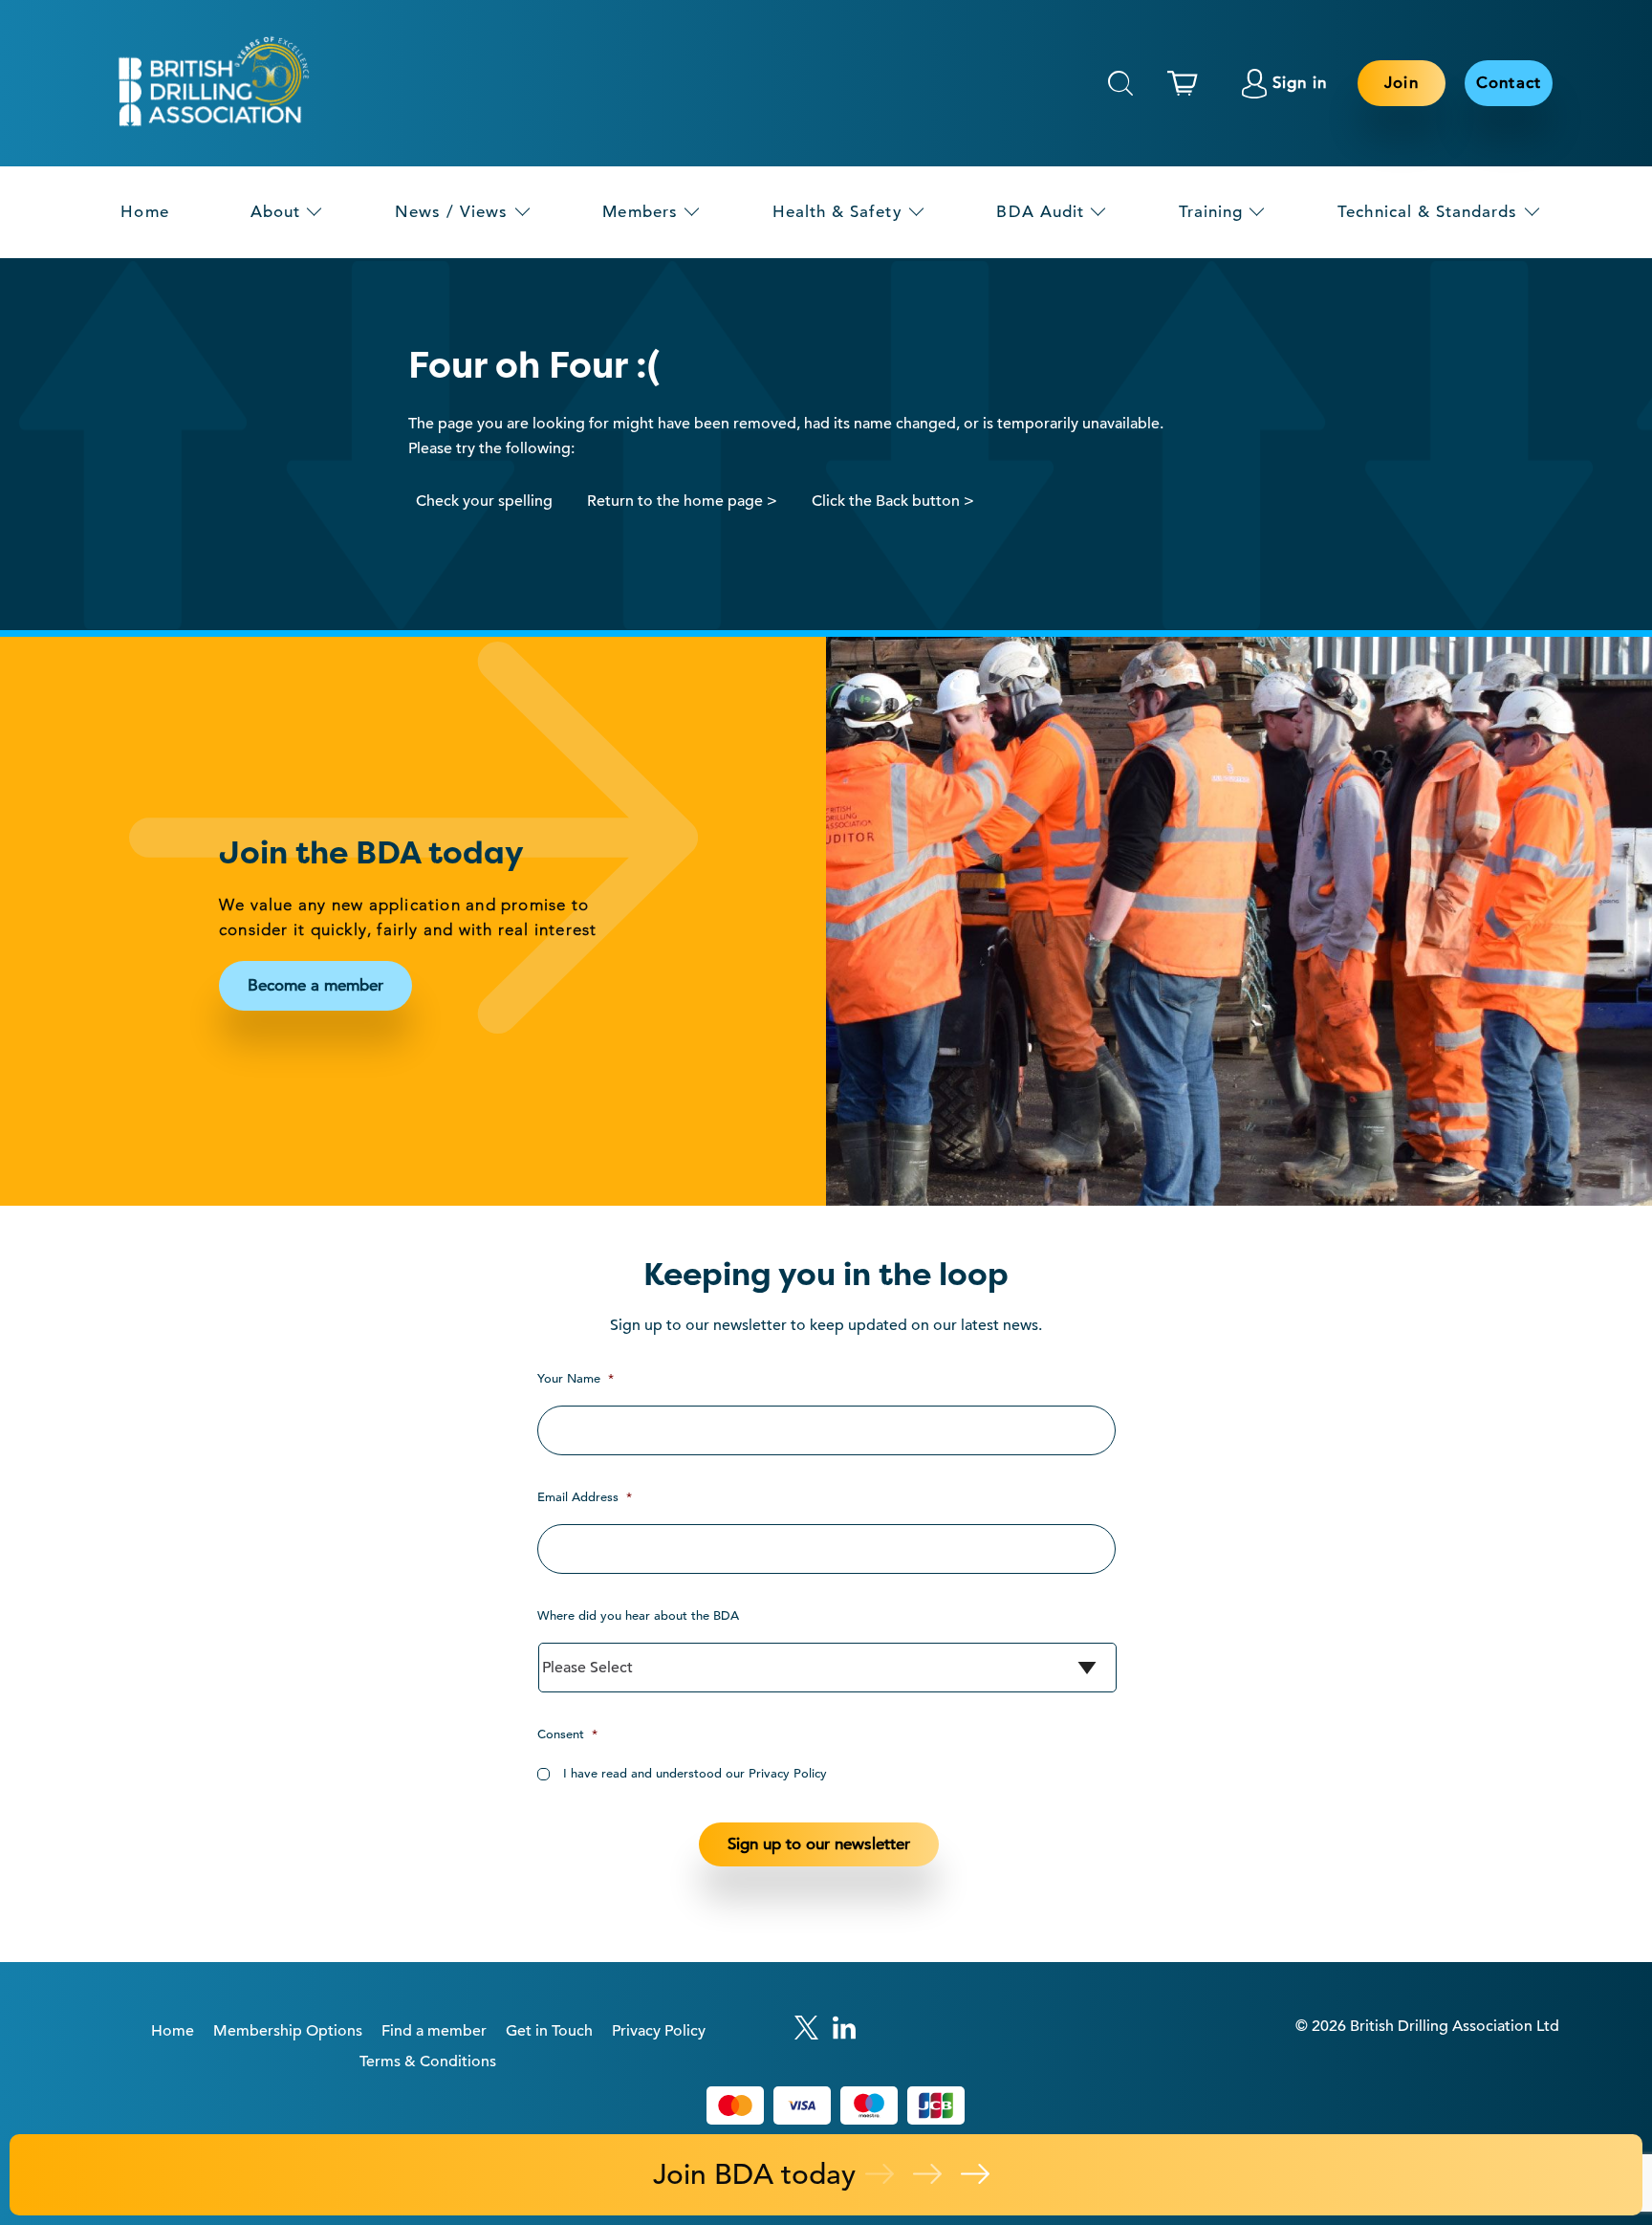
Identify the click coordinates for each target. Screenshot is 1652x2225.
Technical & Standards (1427, 212)
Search (1120, 83)
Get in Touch (549, 2031)
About (275, 212)
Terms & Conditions (428, 2061)
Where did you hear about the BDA (638, 1615)
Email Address (585, 1497)
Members (640, 212)
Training (1211, 212)
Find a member (434, 2031)
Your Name (576, 1378)
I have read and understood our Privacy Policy (695, 1773)
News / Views (452, 212)
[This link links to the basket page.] (1187, 83)
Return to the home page (675, 501)
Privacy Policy (659, 2031)
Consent (567, 1734)
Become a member (315, 985)
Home (144, 212)
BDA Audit (1040, 212)
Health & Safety (837, 212)
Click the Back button (886, 501)
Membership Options (288, 2031)
